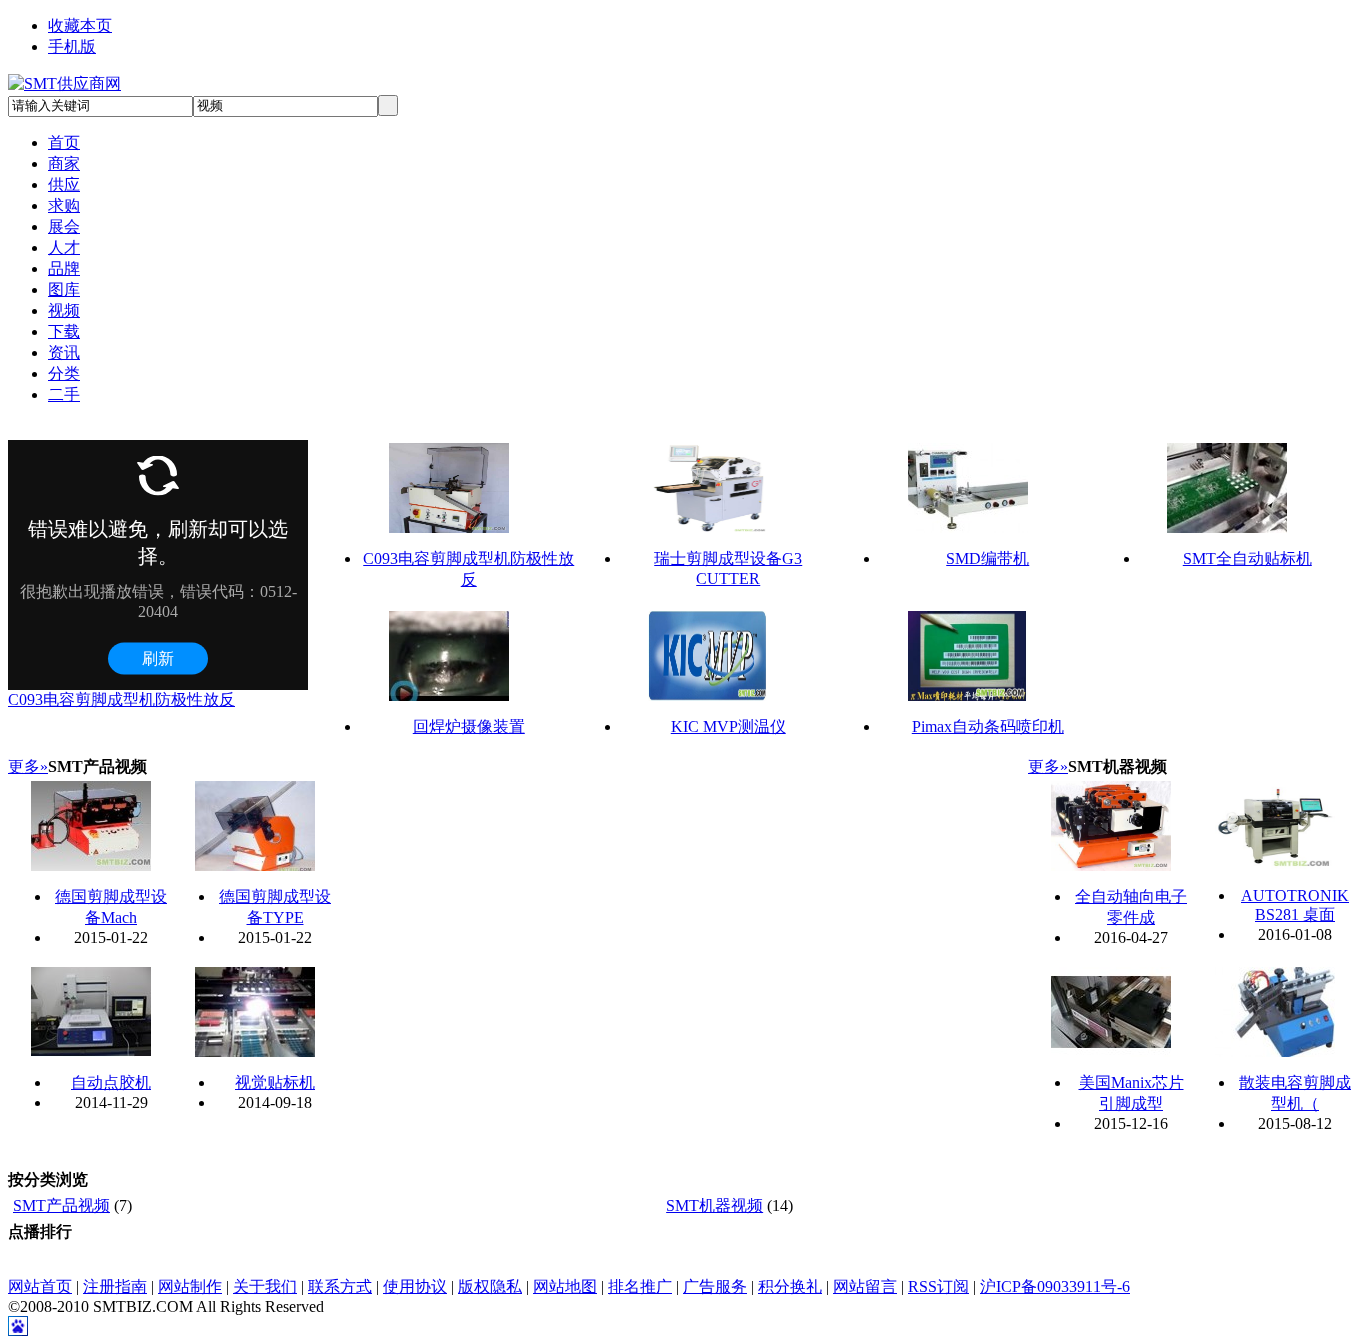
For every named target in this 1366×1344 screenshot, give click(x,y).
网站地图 (565, 1286)
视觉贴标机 (275, 1082)
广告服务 (715, 1286)
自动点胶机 (111, 1082)
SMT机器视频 (714, 1205)
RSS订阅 (938, 1286)
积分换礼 (790, 1286)
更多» (28, 766)
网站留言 (865, 1286)
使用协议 (415, 1286)
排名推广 (640, 1286)
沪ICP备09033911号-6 (1055, 1286)
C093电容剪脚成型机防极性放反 (121, 699)
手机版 (72, 46)
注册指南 (115, 1286)
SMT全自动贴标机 (1247, 558)
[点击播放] (449, 488)
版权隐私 (490, 1286)
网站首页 (40, 1286)
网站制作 (190, 1286)
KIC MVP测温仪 (728, 726)
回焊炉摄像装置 (469, 726)
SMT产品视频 (61, 1205)
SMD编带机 (987, 558)
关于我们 (265, 1286)
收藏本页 (80, 25)
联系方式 (340, 1286)
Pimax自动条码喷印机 (988, 726)
